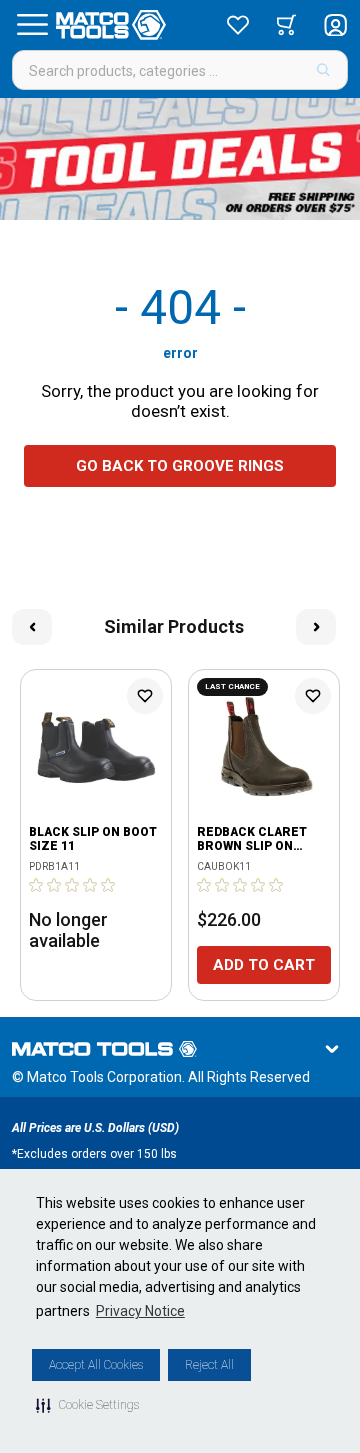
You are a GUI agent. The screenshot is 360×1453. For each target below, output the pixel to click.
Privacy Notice (140, 1311)
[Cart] (286, 25)
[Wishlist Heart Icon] (145, 696)
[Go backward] (32, 627)
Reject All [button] (209, 1365)
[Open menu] (32, 25)
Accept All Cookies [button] (96, 1365)
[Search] (323, 70)
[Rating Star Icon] (37, 885)
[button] (87, 1405)
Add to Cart (264, 965)
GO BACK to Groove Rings (180, 466)
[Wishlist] (238, 25)
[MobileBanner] (180, 159)
